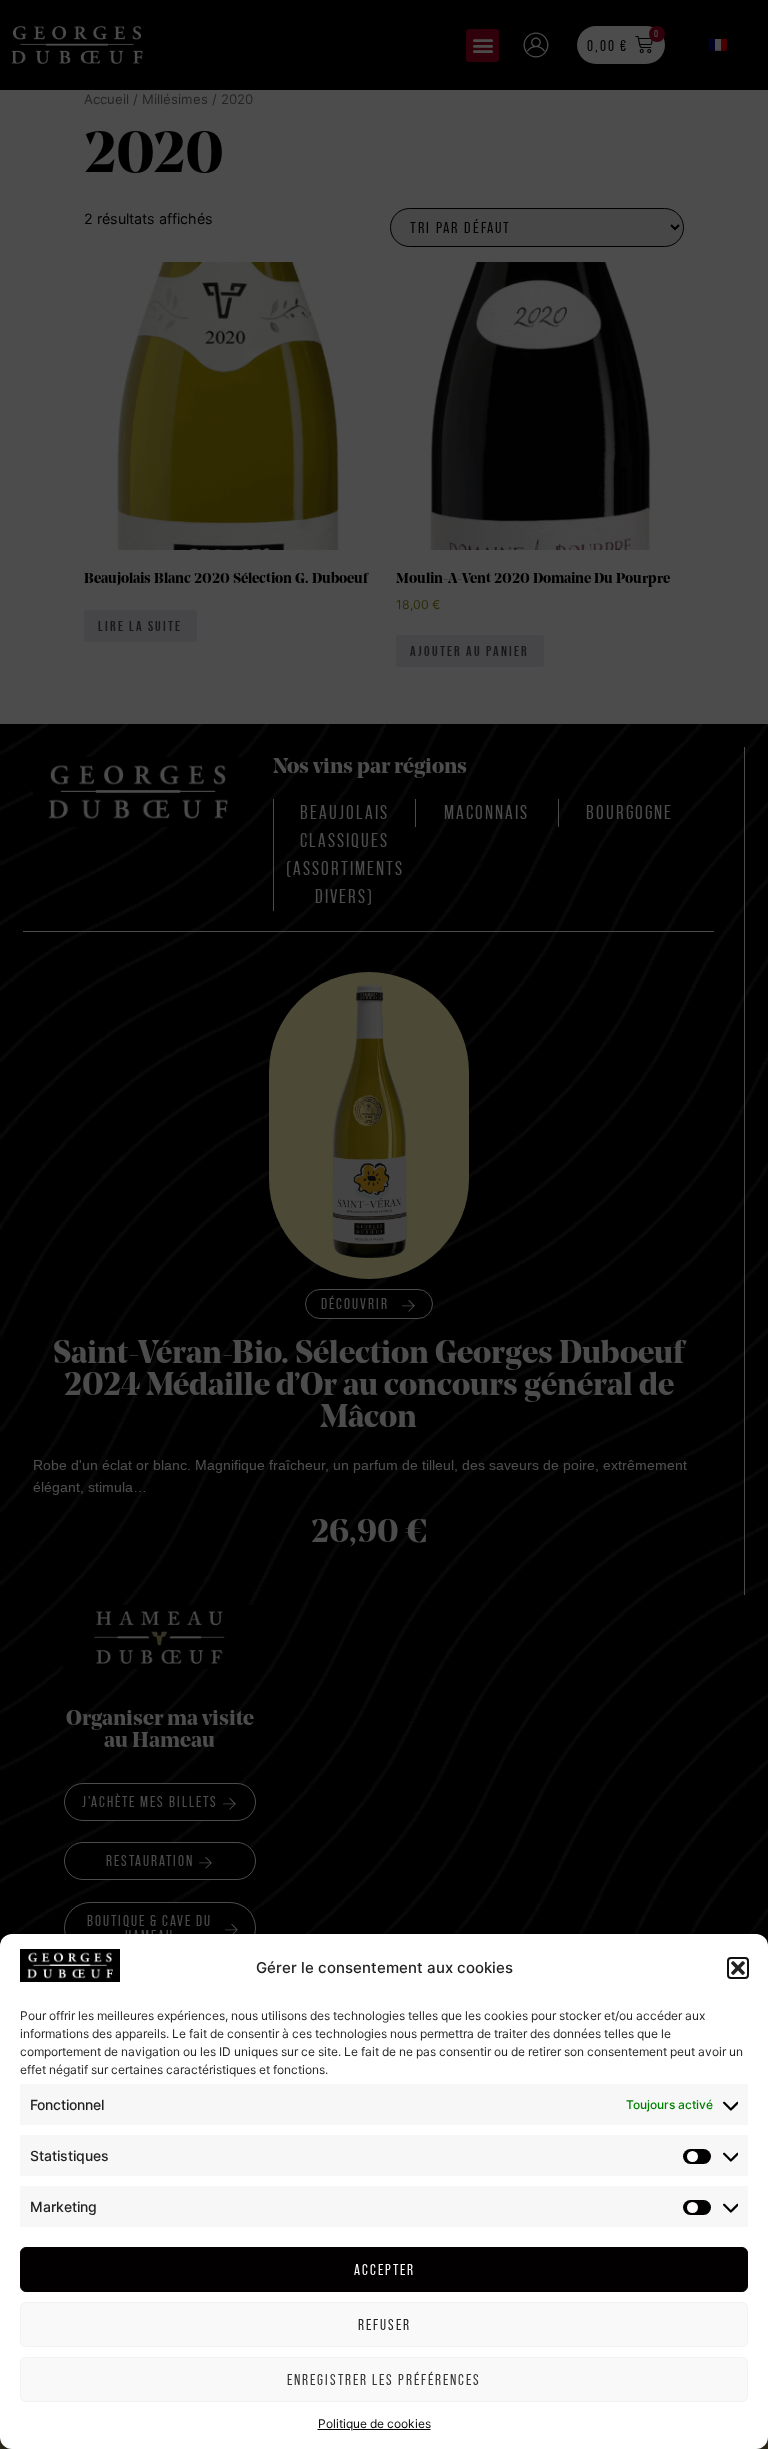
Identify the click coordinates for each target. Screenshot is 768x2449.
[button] (738, 1968)
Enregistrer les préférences (384, 2379)
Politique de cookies (374, 2423)
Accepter (384, 2269)
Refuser (384, 2324)
